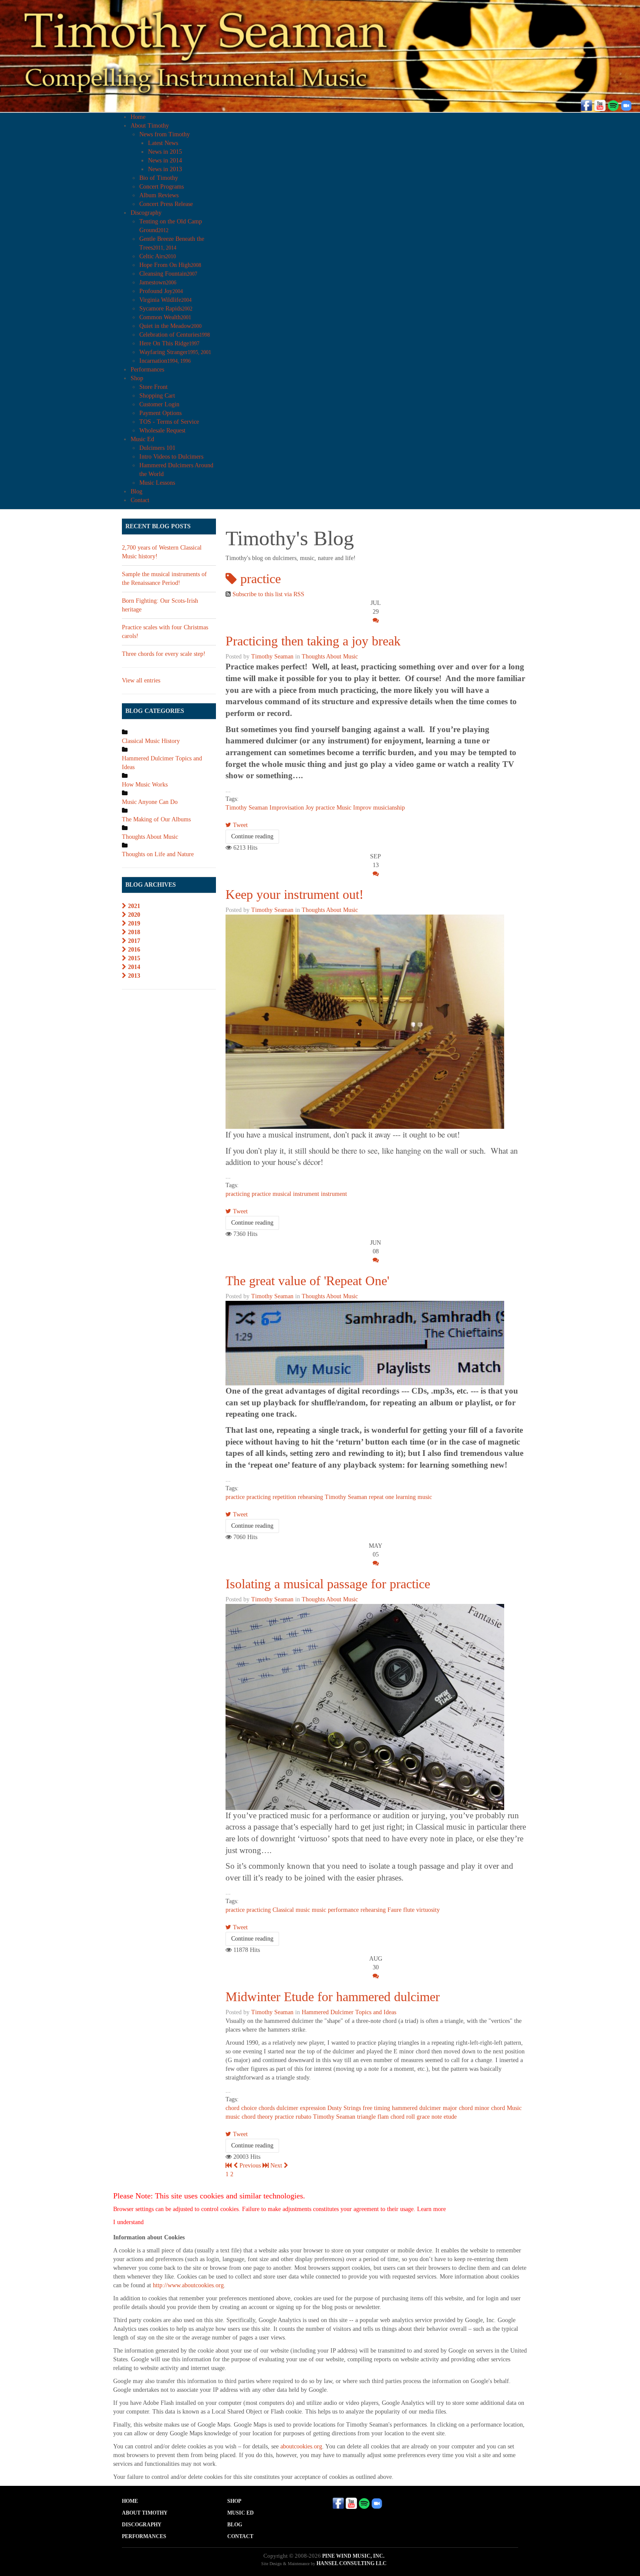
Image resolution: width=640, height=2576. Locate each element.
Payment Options (160, 413)
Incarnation (165, 361)
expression (313, 2108)
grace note (429, 2117)
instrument (334, 1194)
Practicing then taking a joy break (313, 641)
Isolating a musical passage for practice (328, 1584)
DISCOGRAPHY (142, 2525)
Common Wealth (165, 317)
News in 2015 (165, 152)
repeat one (381, 1497)
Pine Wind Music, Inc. (353, 2556)
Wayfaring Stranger (175, 352)
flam (383, 2117)
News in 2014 (165, 160)
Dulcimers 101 (157, 448)
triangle (366, 2117)
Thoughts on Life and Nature (158, 854)
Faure (394, 1910)
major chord (458, 2108)
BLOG (235, 2525)
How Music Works (145, 785)
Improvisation (287, 808)
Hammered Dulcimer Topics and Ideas (349, 2012)
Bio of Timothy (159, 178)
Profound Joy (161, 291)
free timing (376, 2108)
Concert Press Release (166, 204)
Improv (362, 808)
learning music (414, 1497)
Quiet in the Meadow (170, 326)
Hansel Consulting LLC (352, 2563)
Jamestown (158, 282)
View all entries (141, 680)
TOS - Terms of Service (169, 422)
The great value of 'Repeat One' (307, 1281)
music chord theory (249, 2117)
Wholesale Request (162, 430)
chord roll (403, 2117)
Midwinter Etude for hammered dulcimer (333, 1997)
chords (267, 2108)
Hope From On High (170, 265)
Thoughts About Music (330, 657)
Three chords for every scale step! (164, 654)
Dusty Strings (344, 2108)
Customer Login (159, 404)
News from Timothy (165, 134)
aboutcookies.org (301, 2446)
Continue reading (252, 836)
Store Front (153, 387)
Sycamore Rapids (166, 309)
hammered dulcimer (416, 2108)
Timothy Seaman (272, 657)
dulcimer (287, 2108)
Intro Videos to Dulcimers (171, 457)
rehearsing (310, 1497)
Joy (310, 808)
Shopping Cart (157, 396)
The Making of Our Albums (156, 819)
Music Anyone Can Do (150, 802)
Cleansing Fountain (168, 274)
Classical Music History (151, 741)
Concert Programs (162, 187)
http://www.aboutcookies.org (188, 2285)
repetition (284, 1497)
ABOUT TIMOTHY (145, 2513)
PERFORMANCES (144, 2536)
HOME (130, 2501)
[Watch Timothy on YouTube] (600, 105)
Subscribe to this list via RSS (268, 594)
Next (277, 2166)
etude (450, 2117)
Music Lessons (157, 483)
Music (344, 808)
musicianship (389, 808)
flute (409, 1910)
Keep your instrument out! (295, 894)
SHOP (234, 2501)
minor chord (490, 2108)
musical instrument (296, 1194)
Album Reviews (159, 195)
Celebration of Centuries (175, 335)
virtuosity (428, 1910)
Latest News (163, 143)
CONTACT (240, 2536)
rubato (303, 2117)
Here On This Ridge (169, 343)
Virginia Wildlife (165, 300)
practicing (238, 1194)
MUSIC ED (241, 2513)
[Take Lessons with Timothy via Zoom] (626, 105)
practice (325, 808)
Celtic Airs (158, 256)
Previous (250, 2166)
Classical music (291, 1910)
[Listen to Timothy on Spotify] (613, 105)
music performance (335, 1910)
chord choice (241, 2108)
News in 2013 (165, 169)
